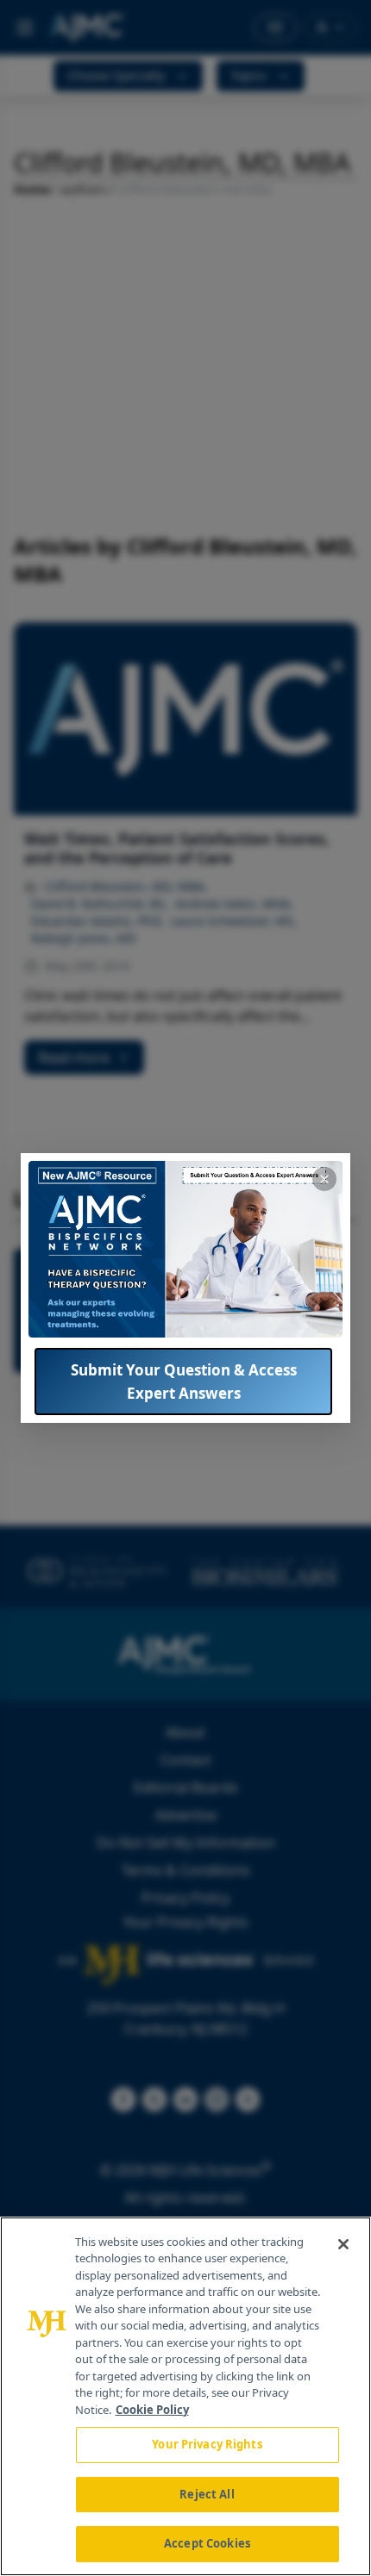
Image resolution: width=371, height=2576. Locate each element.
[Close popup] (324, 1179)
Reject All (207, 2494)
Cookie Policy (152, 2410)
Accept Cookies (207, 2543)
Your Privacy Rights (207, 2444)
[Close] (343, 2244)
